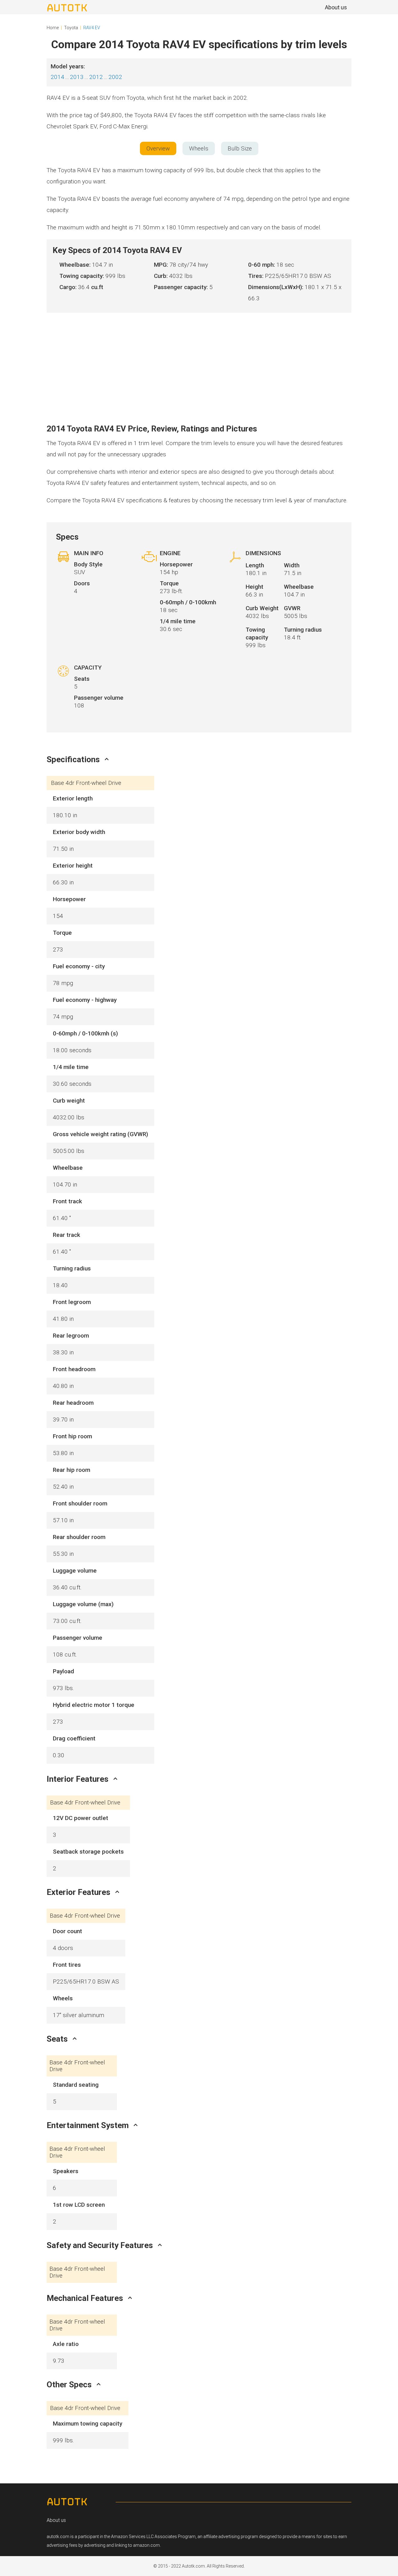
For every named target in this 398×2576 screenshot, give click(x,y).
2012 (96, 77)
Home (53, 28)
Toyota (71, 28)
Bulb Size (240, 148)
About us (56, 2520)
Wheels (199, 148)
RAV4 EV (92, 28)
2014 (58, 77)
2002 (115, 77)
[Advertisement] (199, 359)
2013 (77, 77)
